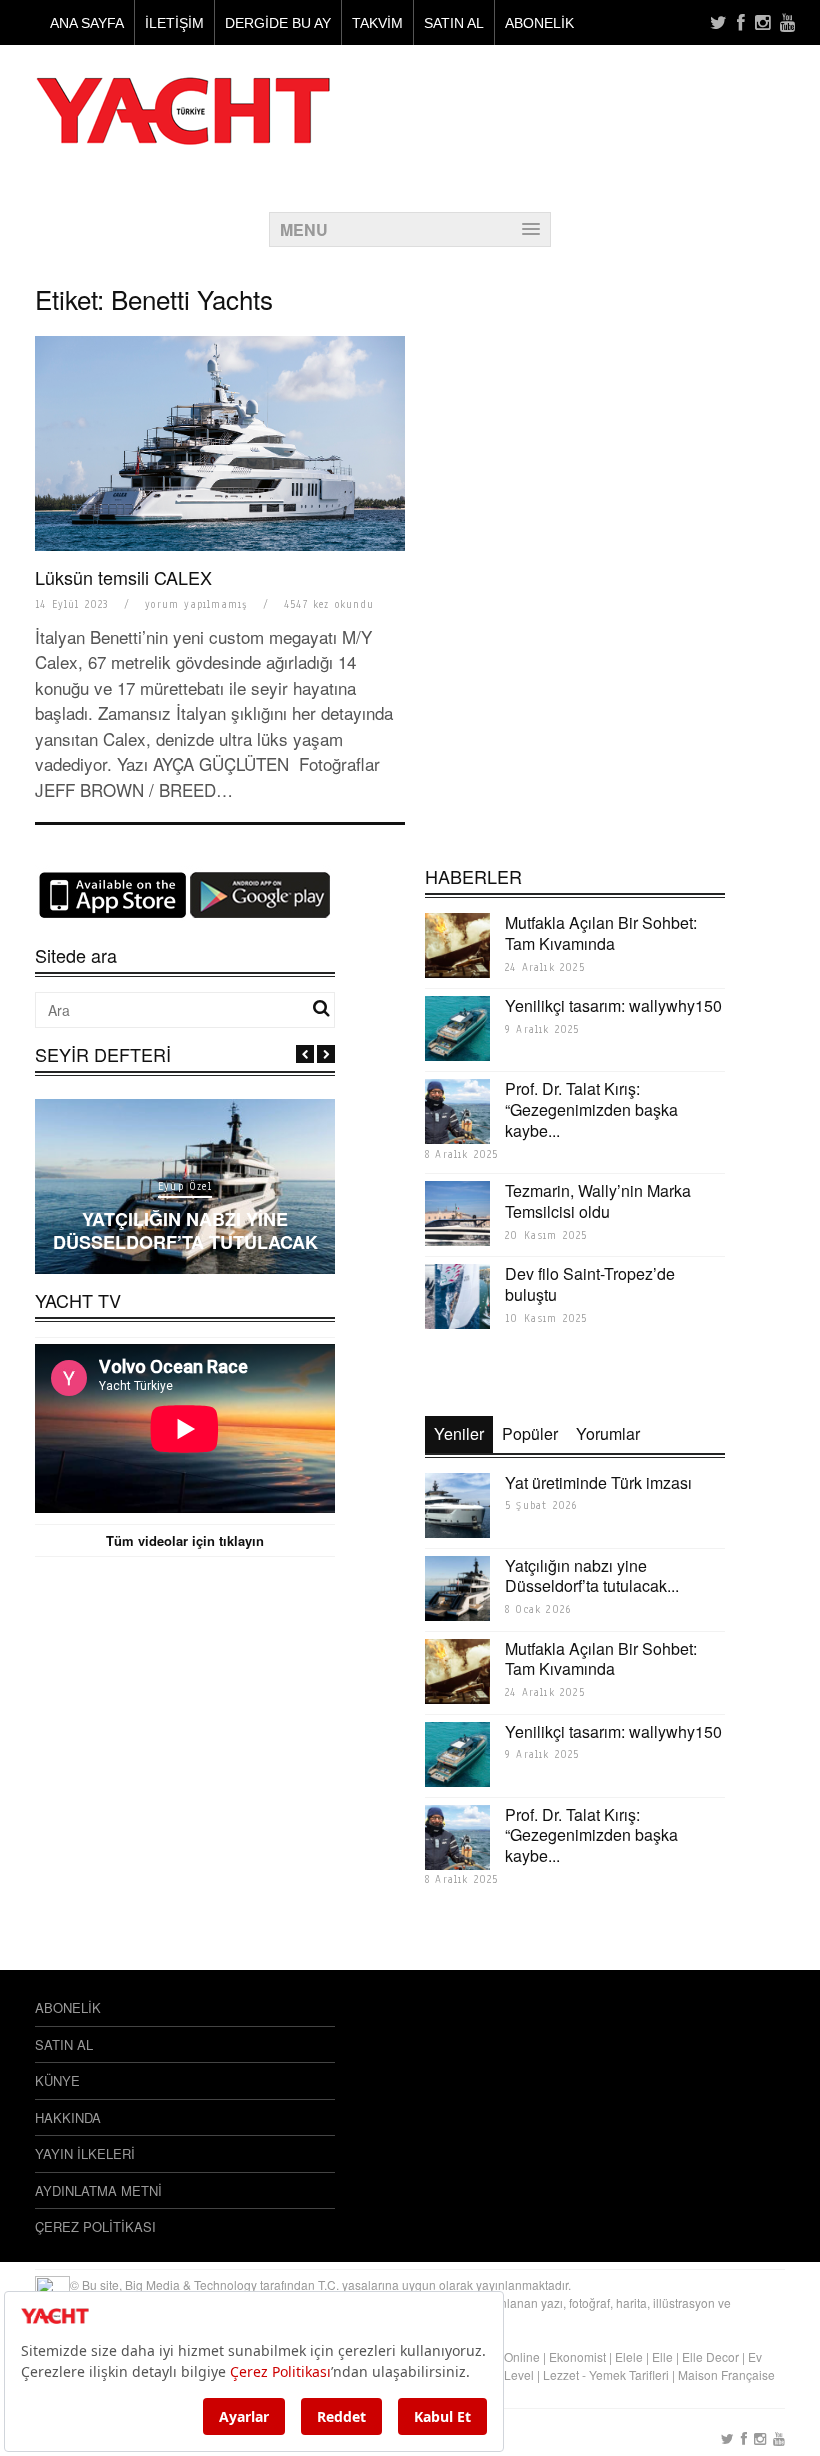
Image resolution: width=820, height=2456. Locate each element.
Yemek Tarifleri (629, 2374)
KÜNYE (57, 2080)
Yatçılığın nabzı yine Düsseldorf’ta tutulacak (185, 1230)
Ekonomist (577, 2356)
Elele (629, 2356)
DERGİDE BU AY (278, 23)
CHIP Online (506, 2356)
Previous (305, 1054)
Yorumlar (608, 1433)
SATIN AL (454, 23)
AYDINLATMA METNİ (98, 2190)
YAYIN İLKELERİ (85, 2153)
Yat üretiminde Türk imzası (598, 1482)
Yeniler (459, 1433)
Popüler (530, 1433)
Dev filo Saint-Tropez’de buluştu (590, 1284)
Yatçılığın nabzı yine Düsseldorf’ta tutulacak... (592, 1576)
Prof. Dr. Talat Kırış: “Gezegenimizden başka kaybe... (591, 1109)
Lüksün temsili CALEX (123, 577)
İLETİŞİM (174, 23)
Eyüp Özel (185, 1186)
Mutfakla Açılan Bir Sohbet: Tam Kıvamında (601, 933)
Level (519, 2374)
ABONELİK (539, 23)
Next (326, 1054)
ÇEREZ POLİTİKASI (95, 2226)
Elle (662, 2356)
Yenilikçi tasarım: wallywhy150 (613, 1005)
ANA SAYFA (87, 23)
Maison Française (726, 2374)
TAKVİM (377, 23)
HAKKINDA (68, 2117)
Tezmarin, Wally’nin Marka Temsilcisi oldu (598, 1201)
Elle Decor (710, 2356)
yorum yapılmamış (196, 604)
